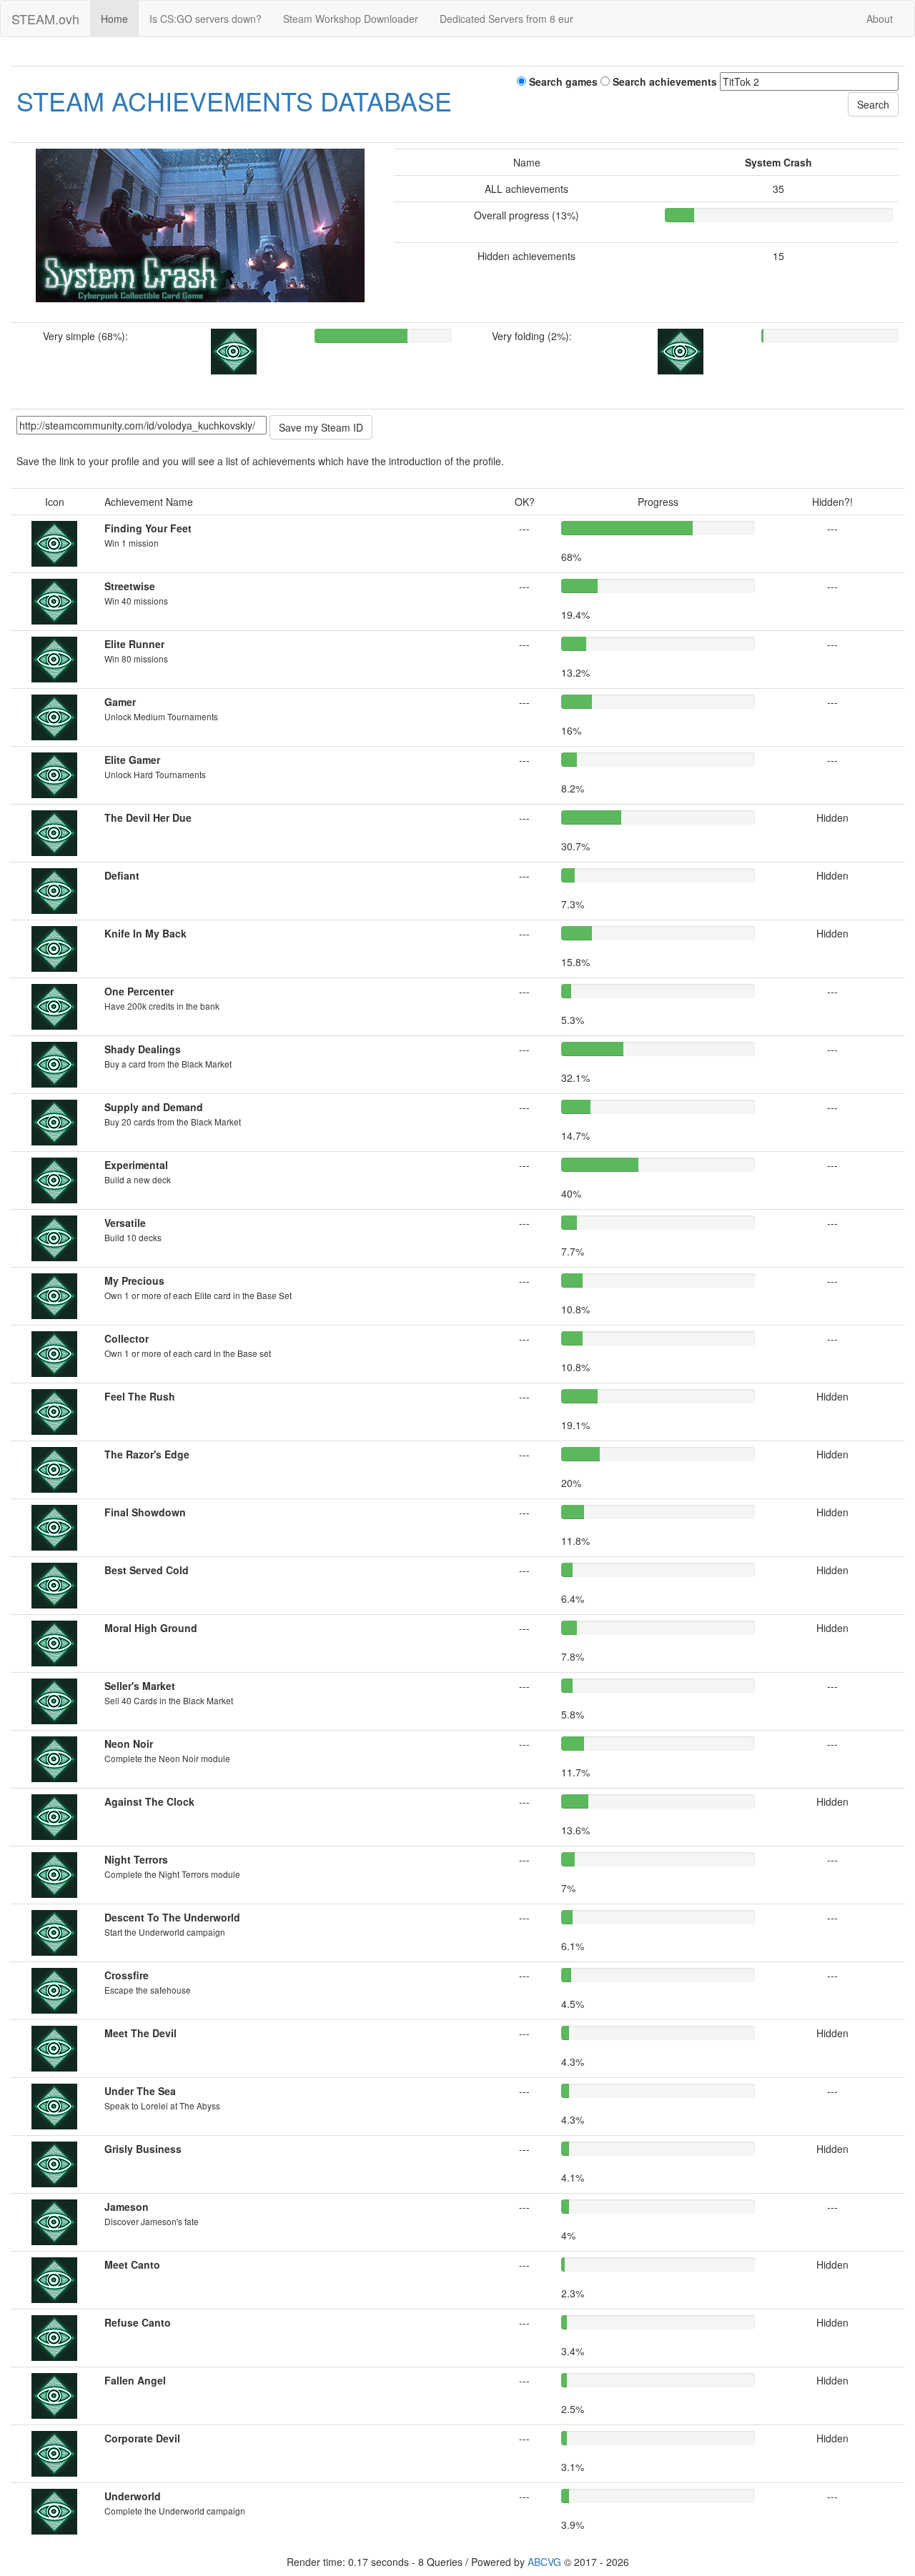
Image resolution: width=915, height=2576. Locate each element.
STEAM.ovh (45, 19)
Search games (562, 81)
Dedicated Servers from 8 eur (506, 19)
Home (114, 19)
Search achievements (663, 81)
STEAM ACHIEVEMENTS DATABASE (234, 100)
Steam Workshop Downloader (351, 19)
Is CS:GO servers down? (206, 19)
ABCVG (544, 2562)
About (880, 19)
